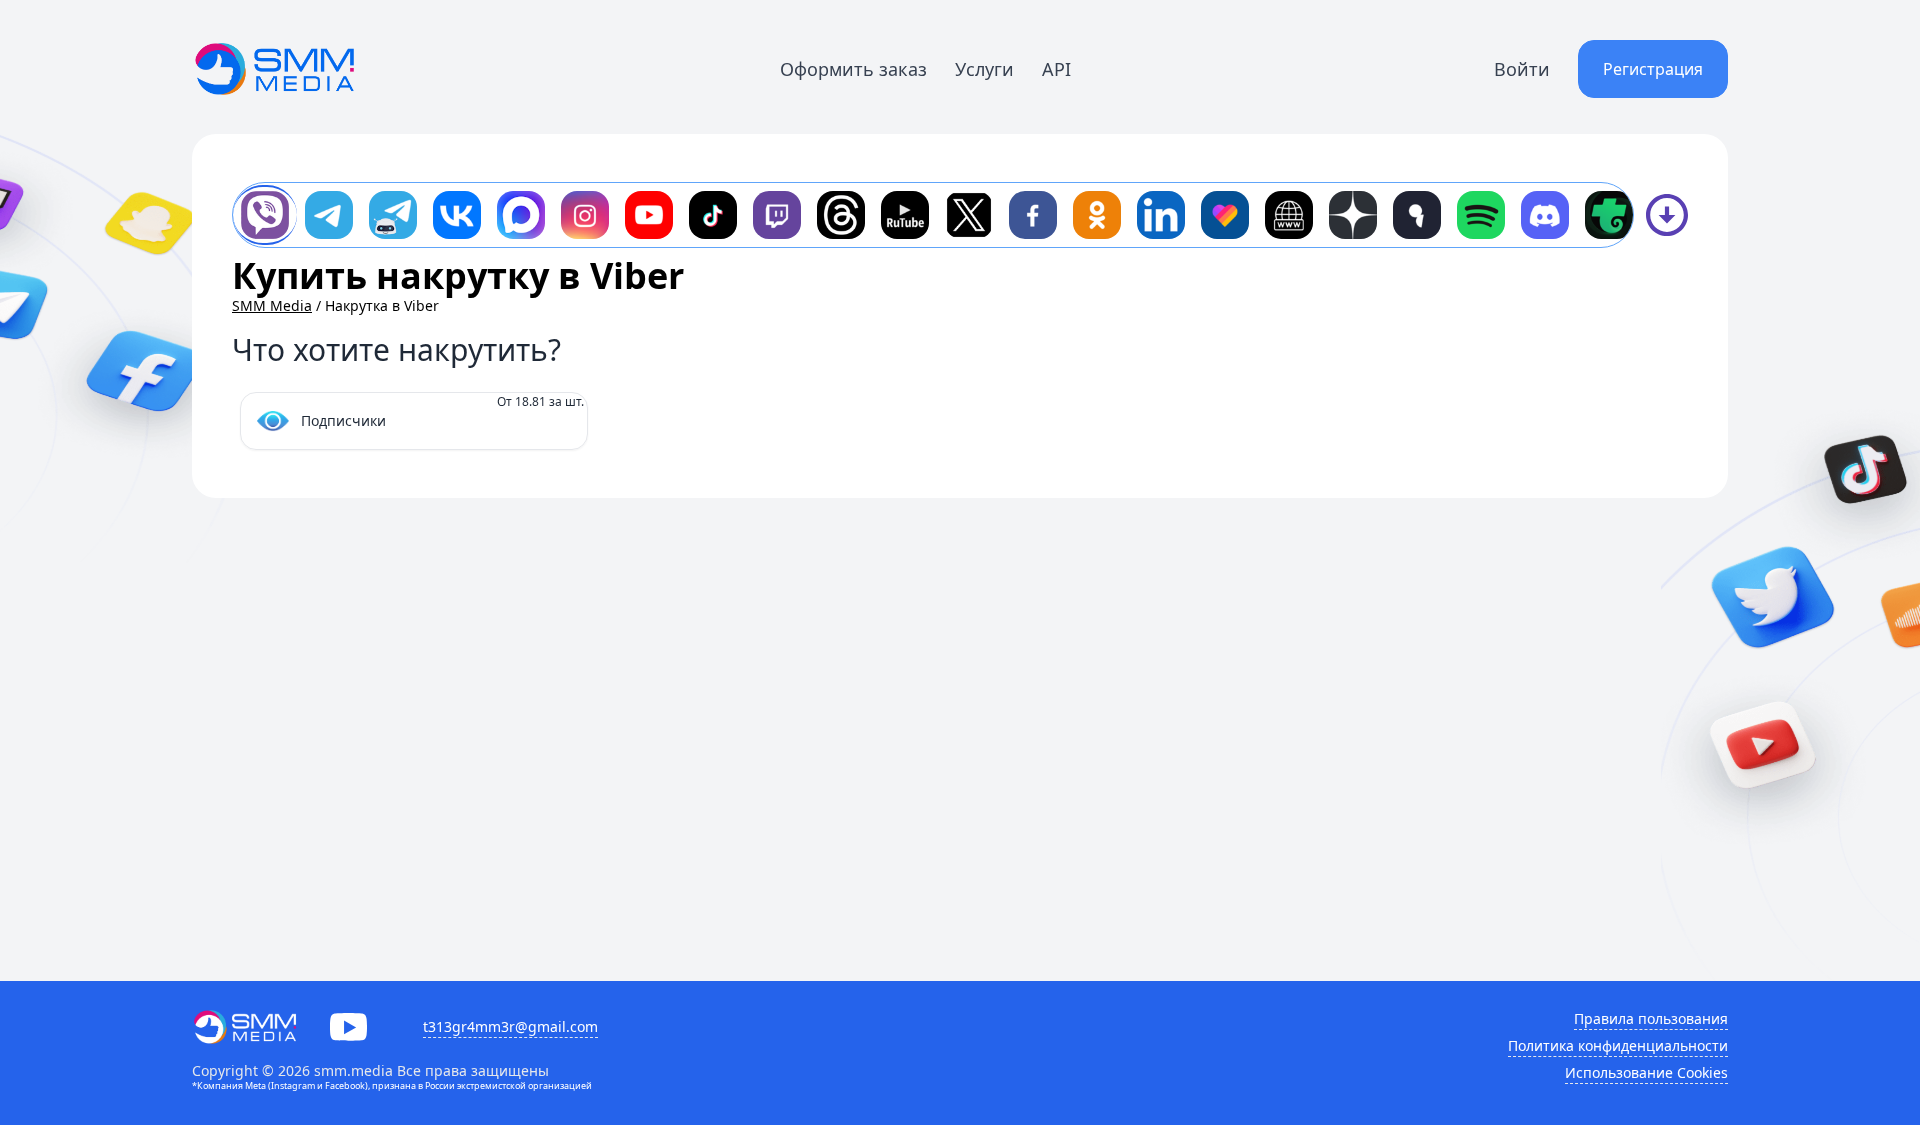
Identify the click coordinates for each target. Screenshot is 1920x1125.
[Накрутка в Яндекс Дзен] (1353, 215)
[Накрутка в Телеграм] (329, 215)
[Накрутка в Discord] (1545, 215)
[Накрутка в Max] (521, 215)
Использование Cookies (1646, 1072)
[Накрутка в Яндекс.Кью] (1417, 215)
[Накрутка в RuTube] (905, 215)
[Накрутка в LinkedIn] (1161, 215)
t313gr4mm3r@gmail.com (510, 1026)
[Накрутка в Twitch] (777, 215)
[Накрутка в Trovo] (1609, 215)
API (1056, 69)
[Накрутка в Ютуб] (649, 215)
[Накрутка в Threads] (841, 215)
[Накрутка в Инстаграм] (585, 215)
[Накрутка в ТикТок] (713, 215)
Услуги (984, 69)
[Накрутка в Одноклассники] (1097, 215)
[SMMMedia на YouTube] (348, 1027)
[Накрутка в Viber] (265, 215)
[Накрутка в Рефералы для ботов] (393, 215)
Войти (1522, 69)
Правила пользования (1651, 1018)
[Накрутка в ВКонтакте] (457, 215)
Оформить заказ (853, 69)
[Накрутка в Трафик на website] (1289, 215)
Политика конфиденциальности (1618, 1045)
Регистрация (1653, 69)
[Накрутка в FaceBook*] (1033, 215)
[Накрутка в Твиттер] (969, 215)
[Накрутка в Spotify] (1481, 215)
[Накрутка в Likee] (1225, 215)
